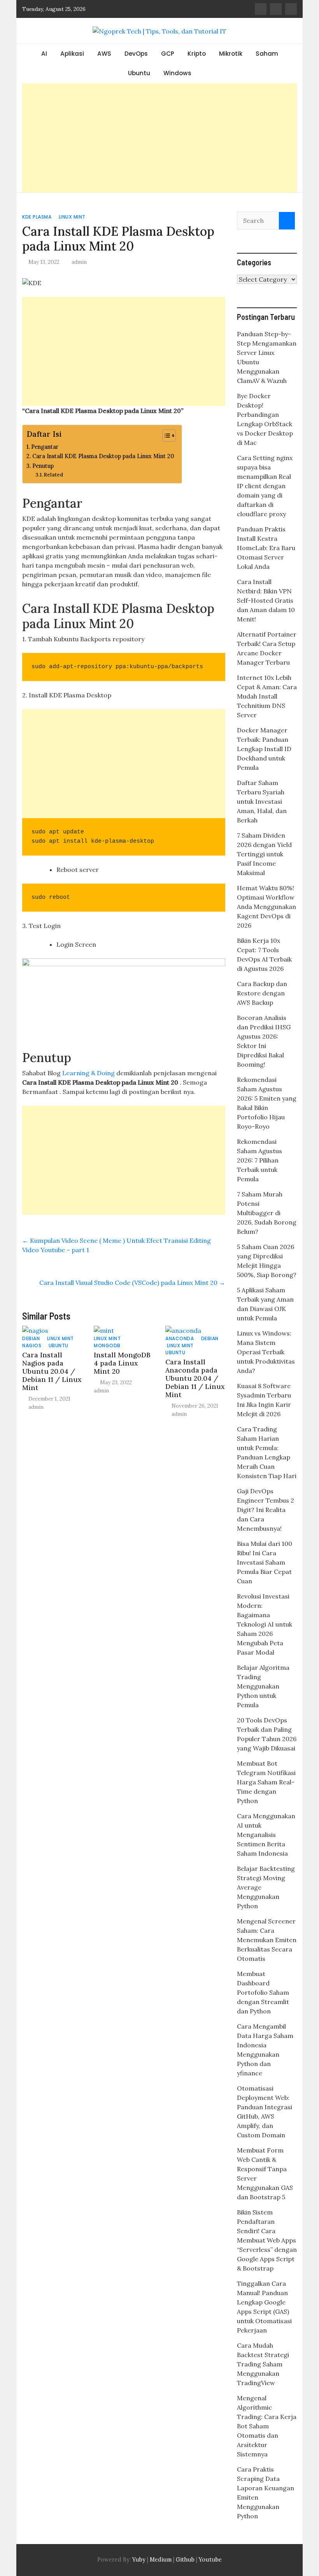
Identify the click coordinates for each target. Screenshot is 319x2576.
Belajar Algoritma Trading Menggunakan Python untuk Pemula (263, 1686)
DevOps (136, 54)
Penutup (43, 466)
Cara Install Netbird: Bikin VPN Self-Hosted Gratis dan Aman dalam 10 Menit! (266, 600)
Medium (160, 2560)
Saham (267, 54)
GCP (168, 54)
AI (44, 54)
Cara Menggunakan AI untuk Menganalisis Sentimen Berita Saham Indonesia (266, 1835)
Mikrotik (231, 54)
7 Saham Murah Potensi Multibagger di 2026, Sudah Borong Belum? (267, 1213)
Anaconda (180, 1338)
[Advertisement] (159, 138)
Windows (177, 73)
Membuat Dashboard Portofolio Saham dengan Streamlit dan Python (263, 1992)
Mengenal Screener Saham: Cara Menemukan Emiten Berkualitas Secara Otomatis (267, 1940)
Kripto (197, 54)
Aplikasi (72, 54)
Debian (31, 1338)
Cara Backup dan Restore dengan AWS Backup (262, 993)
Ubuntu (139, 73)
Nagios (32, 1345)
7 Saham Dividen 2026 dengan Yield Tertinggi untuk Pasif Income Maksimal (264, 854)
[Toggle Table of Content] (165, 436)
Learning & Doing (89, 1073)
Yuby (139, 2560)
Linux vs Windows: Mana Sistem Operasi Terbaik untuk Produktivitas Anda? (266, 1352)
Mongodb (107, 1345)
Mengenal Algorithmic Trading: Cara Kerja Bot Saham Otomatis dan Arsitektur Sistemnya (267, 2426)
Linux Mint (72, 217)
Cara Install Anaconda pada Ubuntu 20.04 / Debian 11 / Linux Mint (195, 1378)
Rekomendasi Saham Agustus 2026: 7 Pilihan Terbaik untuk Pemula (259, 1160)
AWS (104, 54)
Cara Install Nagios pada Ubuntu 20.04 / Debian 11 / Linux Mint (52, 1371)
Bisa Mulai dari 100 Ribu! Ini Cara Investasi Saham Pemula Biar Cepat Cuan (265, 1562)
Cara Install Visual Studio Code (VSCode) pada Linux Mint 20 (132, 1283)
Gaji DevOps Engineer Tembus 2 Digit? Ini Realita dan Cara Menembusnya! (266, 1510)
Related (53, 475)
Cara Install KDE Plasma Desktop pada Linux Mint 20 (103, 456)
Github (185, 2560)
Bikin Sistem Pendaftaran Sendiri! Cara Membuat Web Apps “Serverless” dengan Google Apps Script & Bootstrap (267, 2240)
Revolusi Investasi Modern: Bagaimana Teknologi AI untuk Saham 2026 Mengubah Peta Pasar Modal (265, 1624)
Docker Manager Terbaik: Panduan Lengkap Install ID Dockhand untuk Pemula (264, 749)
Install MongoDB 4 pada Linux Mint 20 (122, 1363)
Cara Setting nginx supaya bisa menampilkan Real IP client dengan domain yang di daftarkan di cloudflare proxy (265, 486)
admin (79, 262)
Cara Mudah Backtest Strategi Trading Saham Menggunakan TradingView (263, 2364)
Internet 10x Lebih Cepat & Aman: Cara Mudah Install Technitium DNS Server (267, 696)
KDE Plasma (37, 217)
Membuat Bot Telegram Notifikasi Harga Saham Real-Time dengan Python (266, 1782)
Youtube (210, 2560)
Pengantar (45, 447)
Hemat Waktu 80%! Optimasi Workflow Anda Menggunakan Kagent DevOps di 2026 (266, 907)
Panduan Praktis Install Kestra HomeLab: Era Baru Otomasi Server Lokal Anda (266, 548)
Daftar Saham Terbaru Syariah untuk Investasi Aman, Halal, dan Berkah (262, 801)
